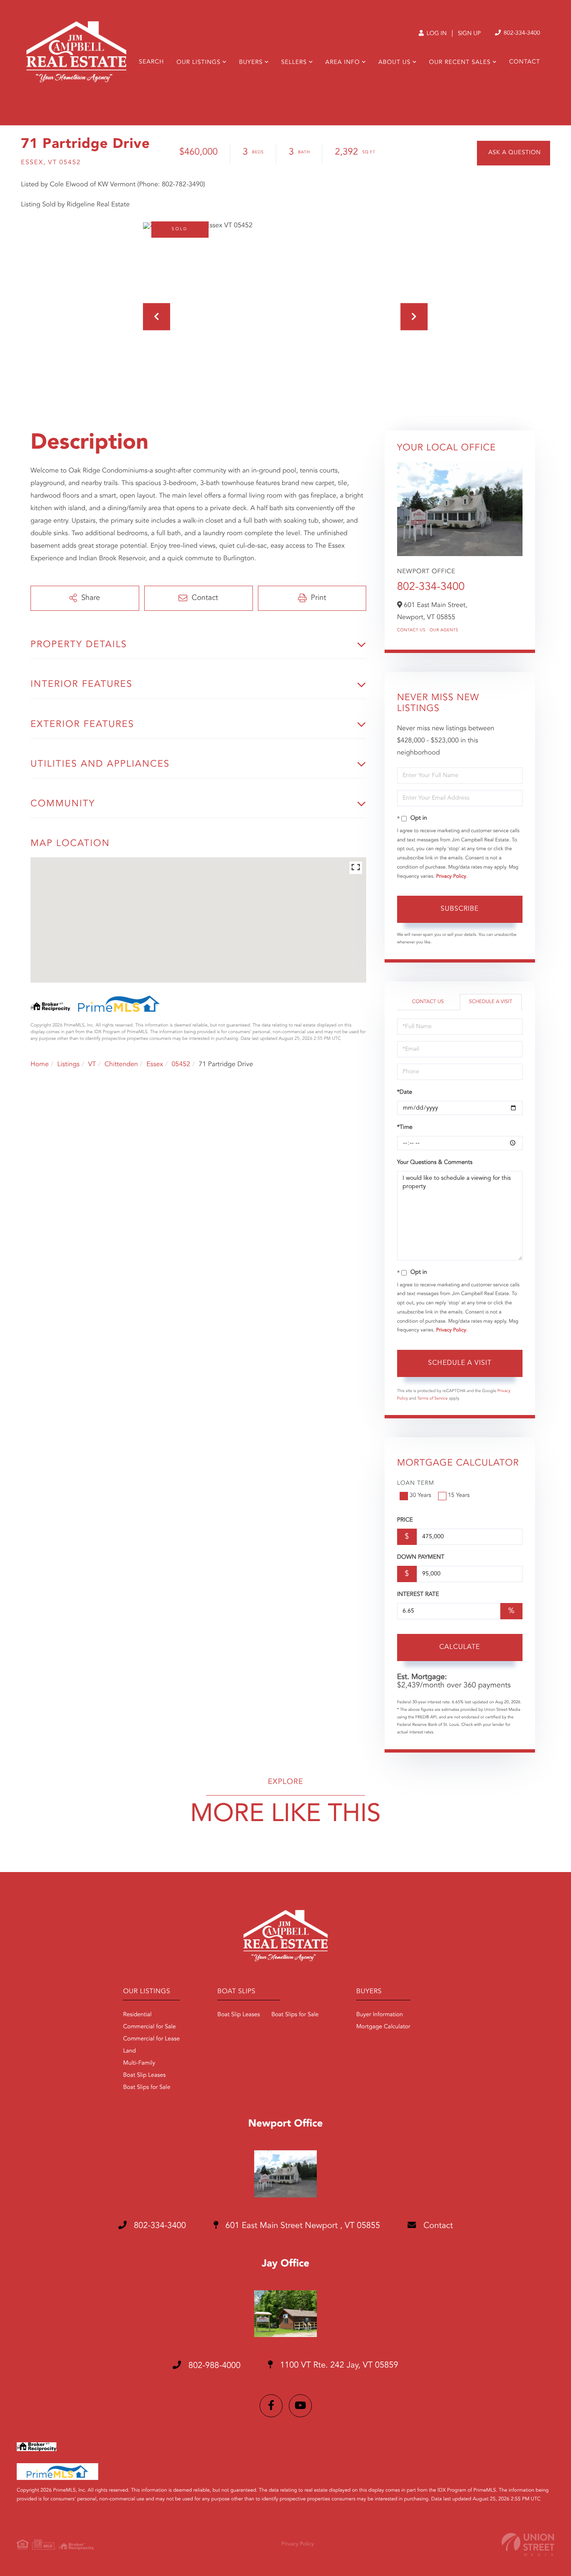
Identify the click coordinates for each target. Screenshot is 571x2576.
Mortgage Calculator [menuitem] (383, 2027)
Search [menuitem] (151, 62)
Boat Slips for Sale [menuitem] (147, 2088)
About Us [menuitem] (394, 63)
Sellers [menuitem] (294, 63)
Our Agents (444, 630)
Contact (437, 2226)
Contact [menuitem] (525, 62)
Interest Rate (418, 1595)
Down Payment (421, 1557)
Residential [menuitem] (137, 2015)
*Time (405, 1128)
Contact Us (411, 630)
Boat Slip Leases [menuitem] (144, 2076)
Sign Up (469, 34)
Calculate (460, 1647)
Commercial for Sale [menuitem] (149, 2027)
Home (40, 1064)
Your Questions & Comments (435, 1163)
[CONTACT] (514, 153)
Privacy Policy (451, 876)
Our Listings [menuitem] (198, 63)
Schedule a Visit (491, 1002)
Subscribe (460, 909)
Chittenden (121, 1064)
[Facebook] (271, 2406)
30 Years (421, 1496)
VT (92, 1064)
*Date (405, 1092)
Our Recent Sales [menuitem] (460, 63)
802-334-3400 (521, 33)
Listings (68, 1064)
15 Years (459, 1496)
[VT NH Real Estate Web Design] (528, 2544)
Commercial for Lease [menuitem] (151, 2039)
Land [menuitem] (129, 2051)
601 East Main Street (302, 2226)
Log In (436, 34)
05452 (181, 1064)
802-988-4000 (213, 2366)
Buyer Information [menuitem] (380, 2015)
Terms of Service (432, 1399)
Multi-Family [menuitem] (139, 2063)
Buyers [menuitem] (251, 63)
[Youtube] (300, 2406)
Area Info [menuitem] (343, 63)
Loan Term (416, 1484)
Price (405, 1520)
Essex (155, 1064)
